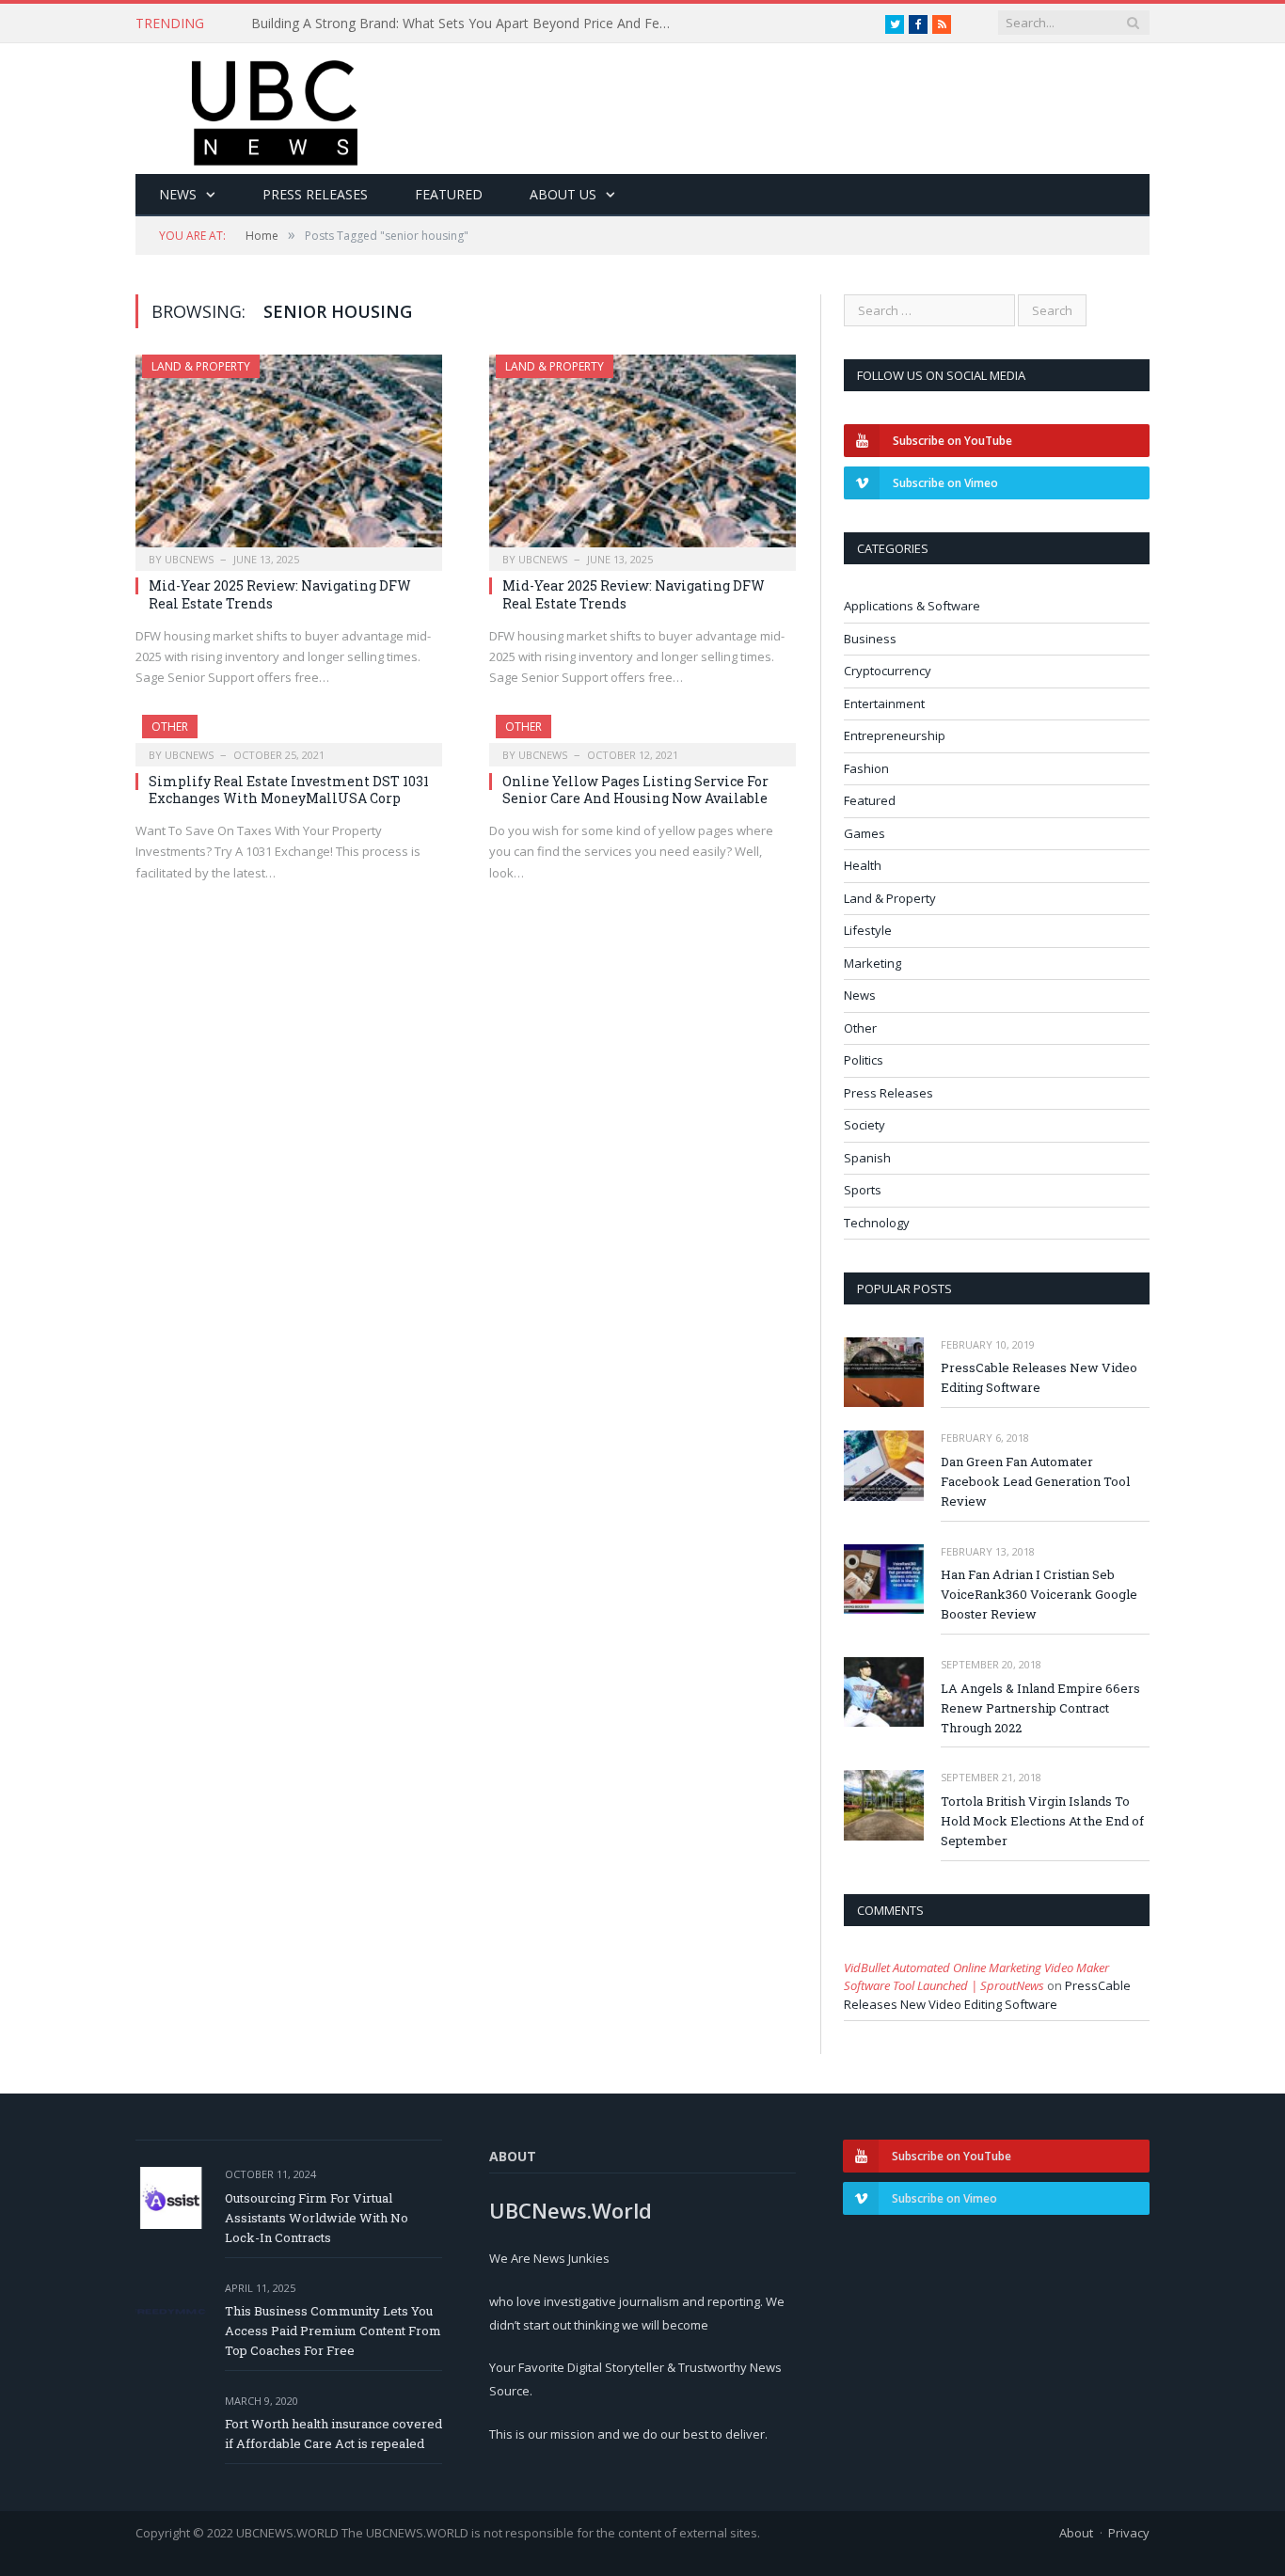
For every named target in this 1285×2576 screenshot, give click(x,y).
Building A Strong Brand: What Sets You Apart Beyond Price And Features (468, 24)
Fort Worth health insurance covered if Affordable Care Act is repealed (333, 2434)
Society (865, 1125)
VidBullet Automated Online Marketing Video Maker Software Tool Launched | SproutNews (976, 1977)
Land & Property (201, 366)
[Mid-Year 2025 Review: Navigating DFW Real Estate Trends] (289, 457)
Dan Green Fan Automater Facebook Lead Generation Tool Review (1035, 1481)
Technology (877, 1223)
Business (870, 639)
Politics (864, 1060)
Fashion (866, 768)
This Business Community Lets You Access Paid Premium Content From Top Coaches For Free (333, 2331)
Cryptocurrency (888, 671)
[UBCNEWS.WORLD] (276, 107)
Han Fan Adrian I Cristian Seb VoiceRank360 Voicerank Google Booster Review (1039, 1594)
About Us (563, 194)
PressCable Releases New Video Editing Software (1039, 1377)
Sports (863, 1190)
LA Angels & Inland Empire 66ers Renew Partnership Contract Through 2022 (1040, 1708)
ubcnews (189, 559)
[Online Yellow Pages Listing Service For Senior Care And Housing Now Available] (642, 735)
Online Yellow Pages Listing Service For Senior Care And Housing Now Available (635, 790)
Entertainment (884, 703)
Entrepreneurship (895, 735)
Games (865, 833)
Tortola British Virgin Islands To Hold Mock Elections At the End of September (1042, 1821)
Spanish (867, 1158)
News (178, 194)
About (1076, 2533)
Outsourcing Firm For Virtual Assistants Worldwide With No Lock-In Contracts (317, 2218)
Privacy (1129, 2533)
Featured (449, 194)
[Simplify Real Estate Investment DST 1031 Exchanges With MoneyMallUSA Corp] (289, 735)
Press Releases (315, 194)
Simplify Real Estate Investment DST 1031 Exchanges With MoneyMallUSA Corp (289, 790)
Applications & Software (912, 606)
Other (170, 727)
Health (863, 865)
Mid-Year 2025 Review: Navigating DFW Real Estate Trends (280, 594)
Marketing (873, 963)
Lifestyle (868, 930)
